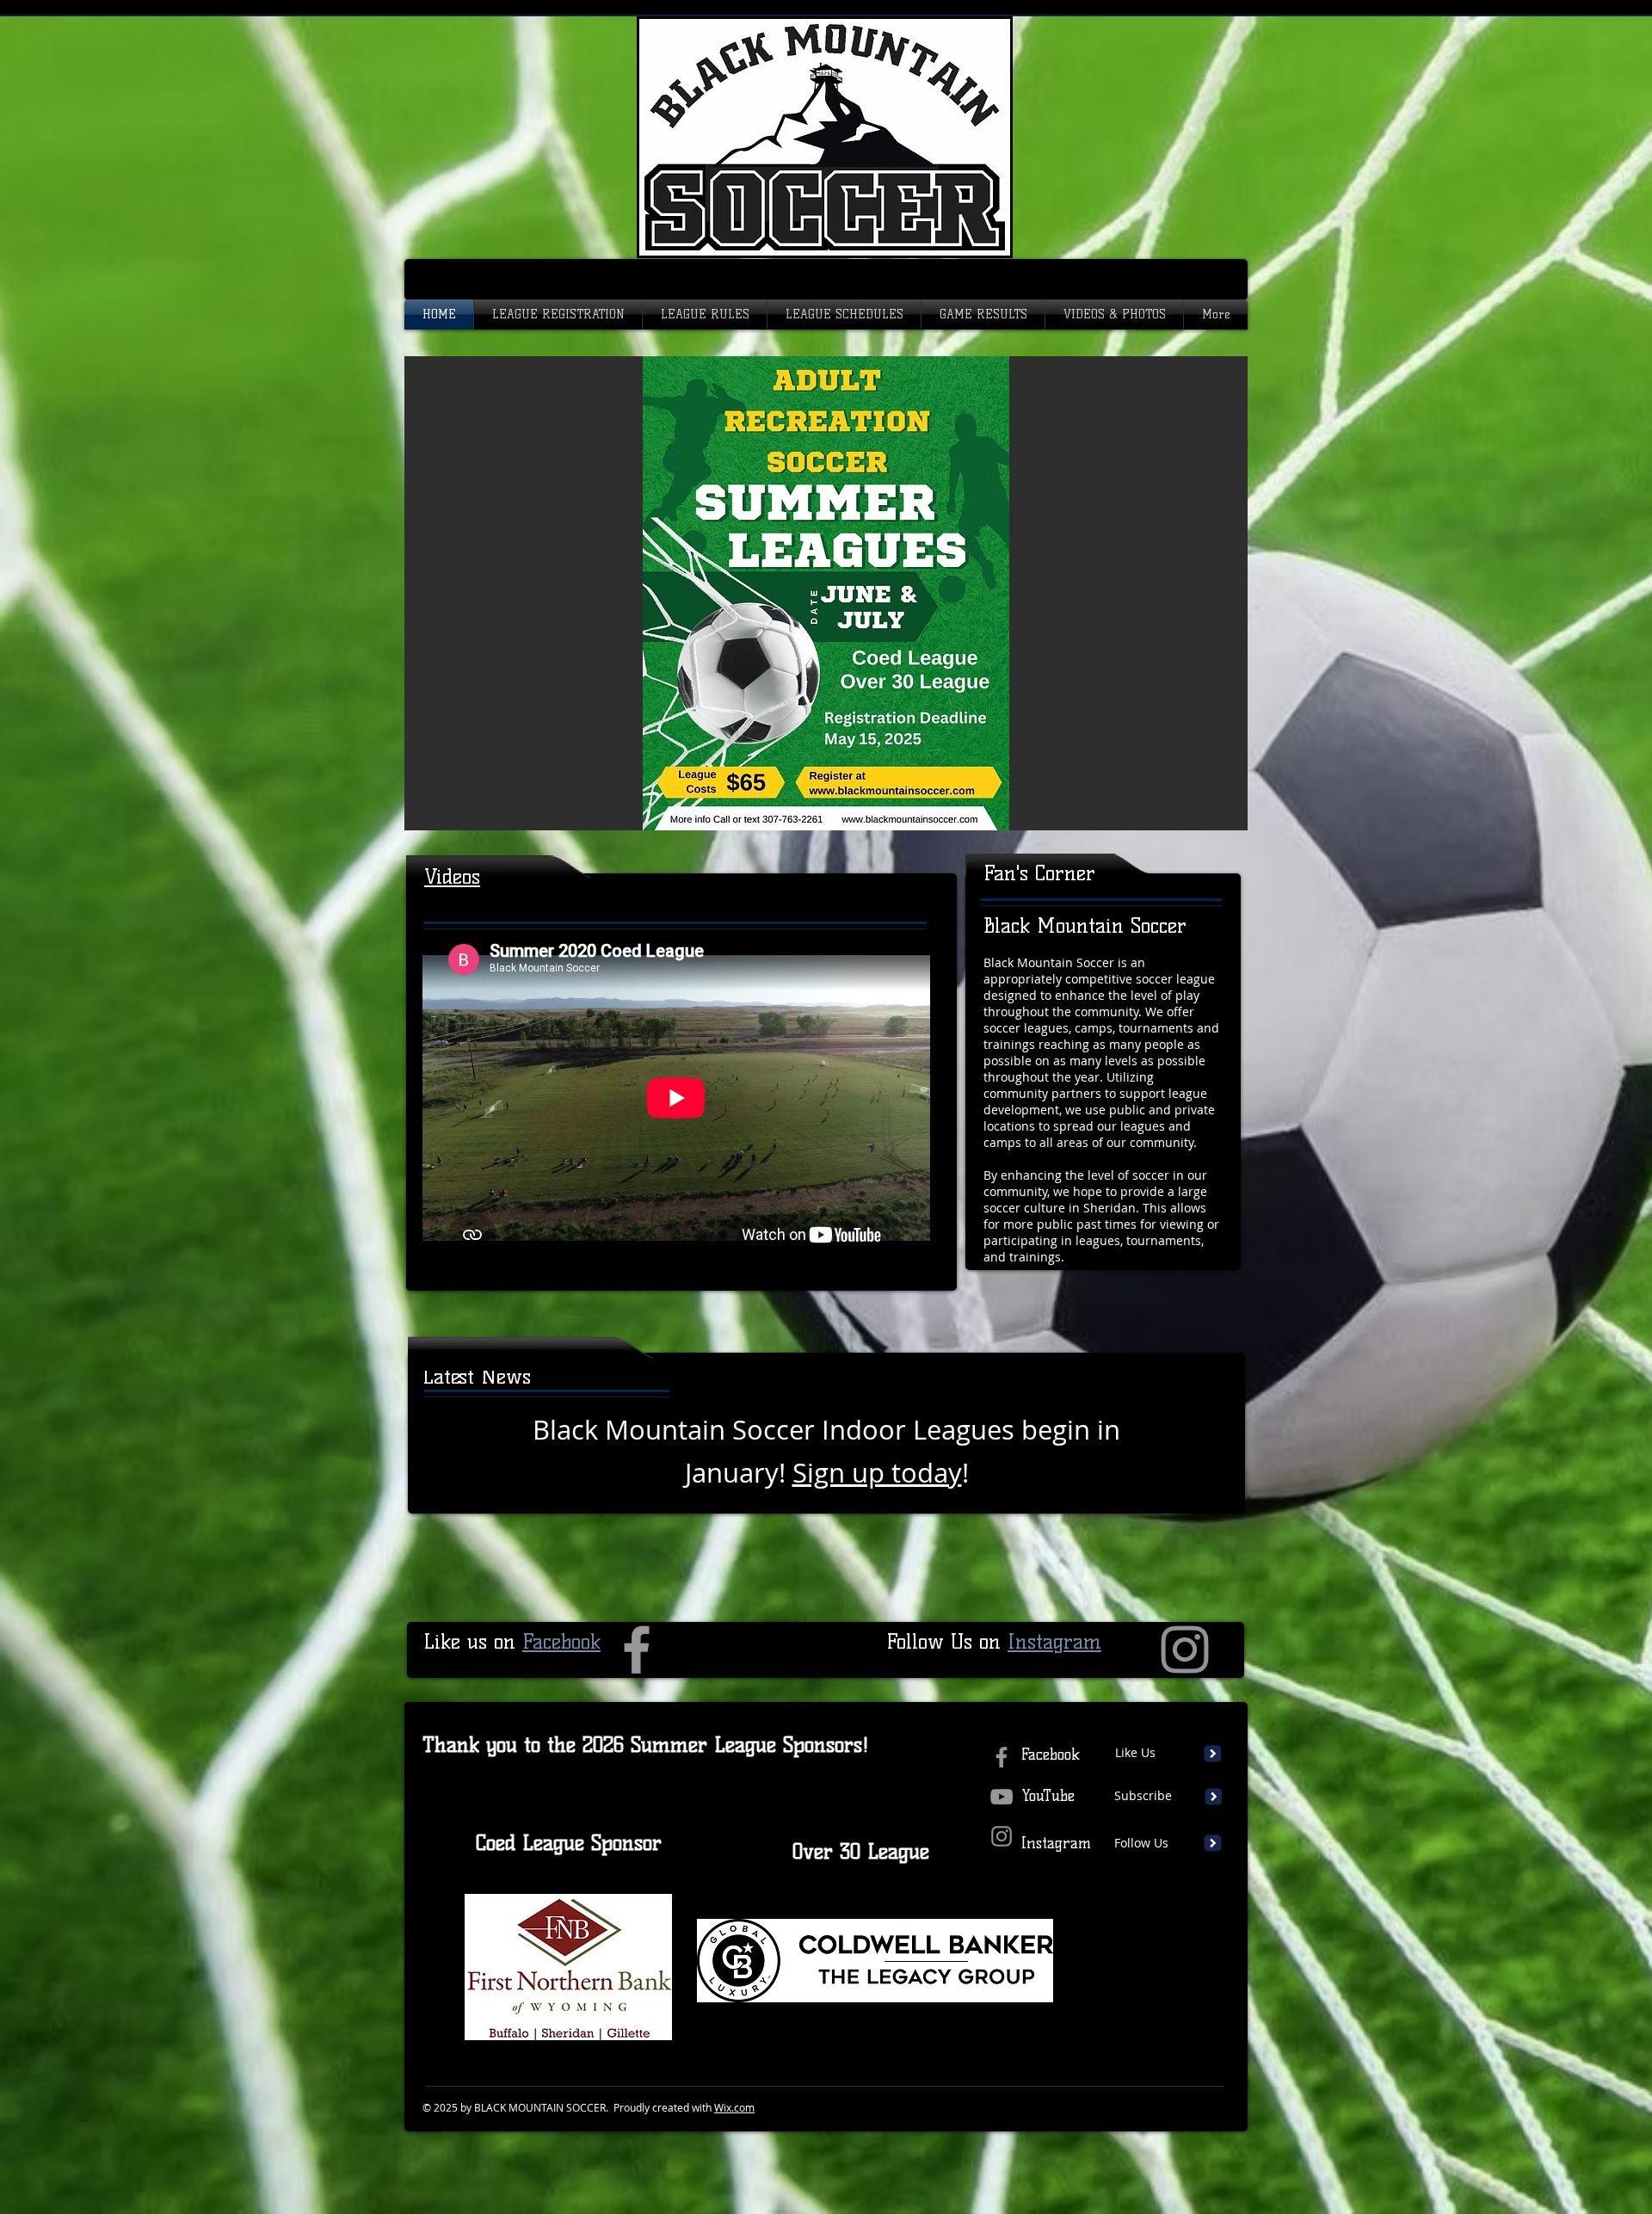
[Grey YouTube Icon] (1002, 1797)
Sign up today (877, 1473)
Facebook (561, 1641)
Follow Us (1141, 1843)
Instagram (1054, 1641)
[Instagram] (1185, 1650)
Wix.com (734, 2107)
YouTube (1048, 1796)
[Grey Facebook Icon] (637, 1650)
